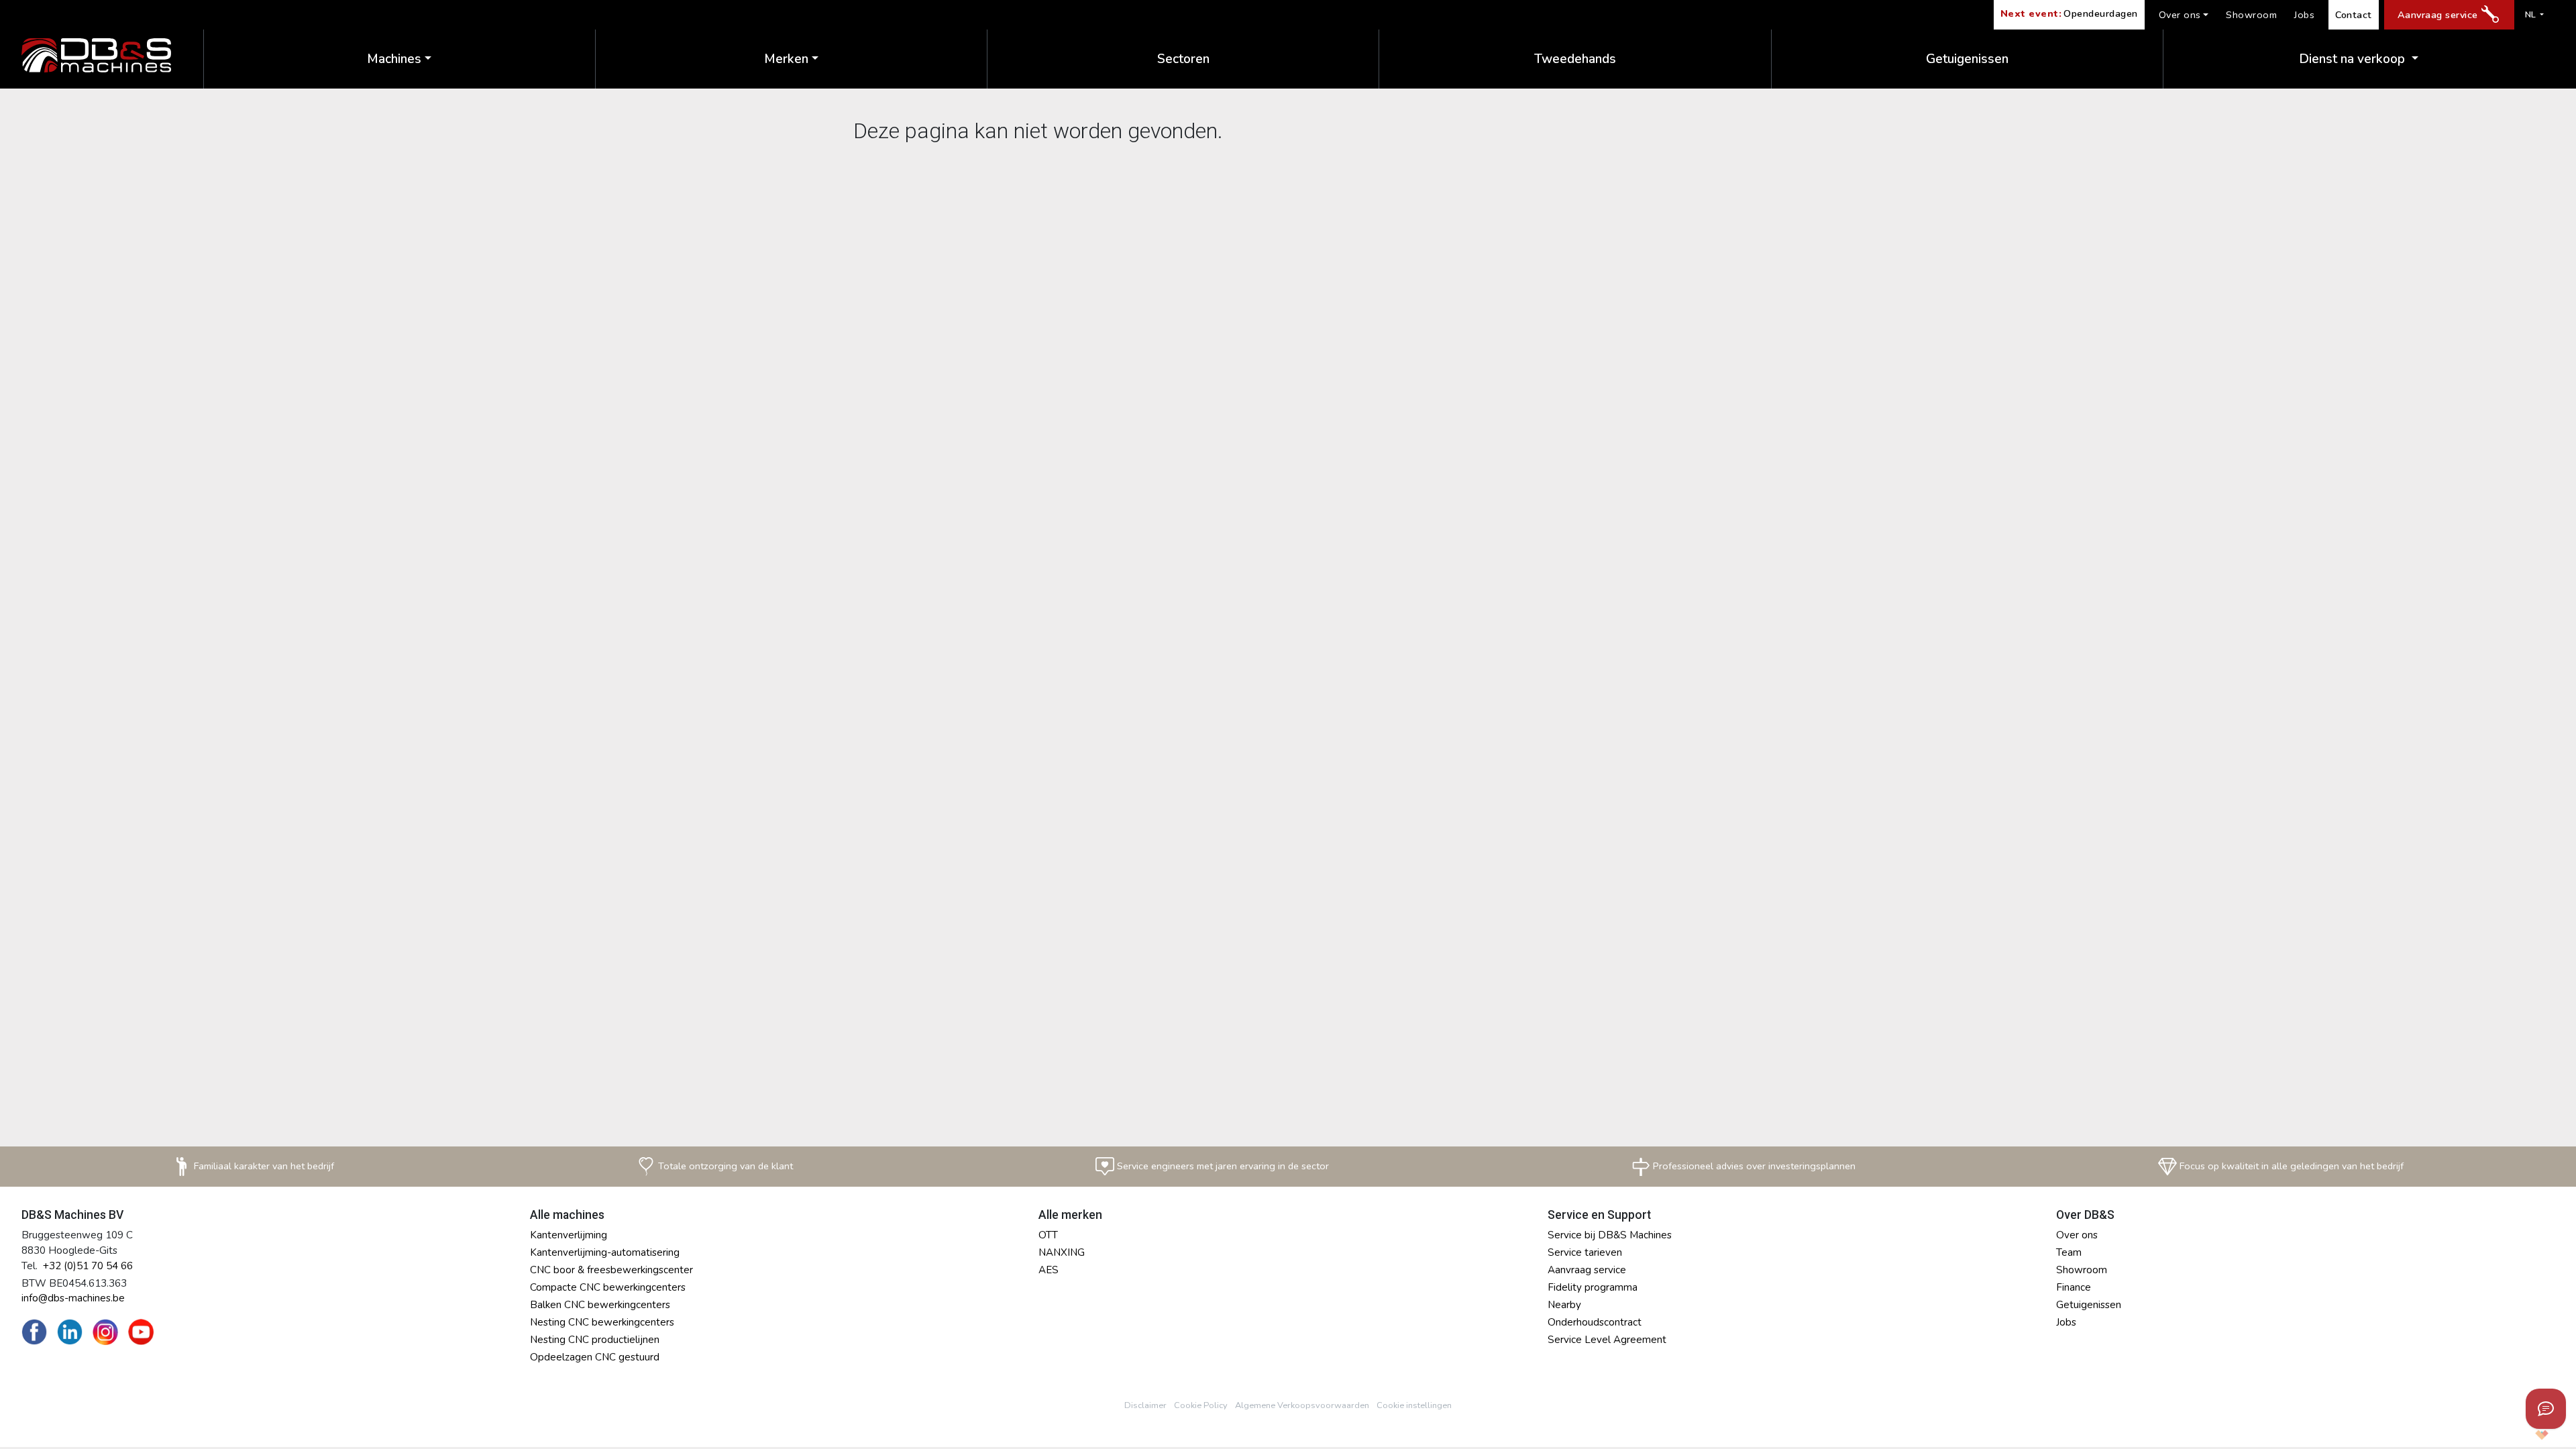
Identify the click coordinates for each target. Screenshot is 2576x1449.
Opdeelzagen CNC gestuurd (595, 1357)
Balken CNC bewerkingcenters (600, 1305)
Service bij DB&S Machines (1610, 1235)
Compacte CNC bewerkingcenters (608, 1287)
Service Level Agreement (1607, 1340)
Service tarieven (1585, 1252)
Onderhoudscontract (1595, 1322)
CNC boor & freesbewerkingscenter (611, 1270)
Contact (2354, 15)
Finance (2074, 1287)
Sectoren (1183, 59)
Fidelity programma (1593, 1287)
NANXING (1062, 1252)
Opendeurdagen (2069, 13)
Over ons (2180, 15)
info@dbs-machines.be (73, 1298)
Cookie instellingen (1414, 1405)
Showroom (2251, 15)
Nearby (1564, 1305)
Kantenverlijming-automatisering (605, 1252)
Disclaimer (1145, 1405)
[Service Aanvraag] (2546, 1409)
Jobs (2304, 15)
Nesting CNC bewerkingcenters (602, 1322)
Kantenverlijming (569, 1235)
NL (2531, 15)
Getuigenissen (1967, 59)
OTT (1048, 1235)
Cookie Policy (1201, 1405)
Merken (786, 59)
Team (2069, 1252)
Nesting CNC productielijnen (595, 1340)
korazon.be (2520, 1435)
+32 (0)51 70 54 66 (88, 1266)
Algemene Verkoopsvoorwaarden (1302, 1405)
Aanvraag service (2438, 15)
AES (1049, 1270)
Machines (394, 59)
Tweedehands (1575, 59)
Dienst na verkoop (2354, 59)
